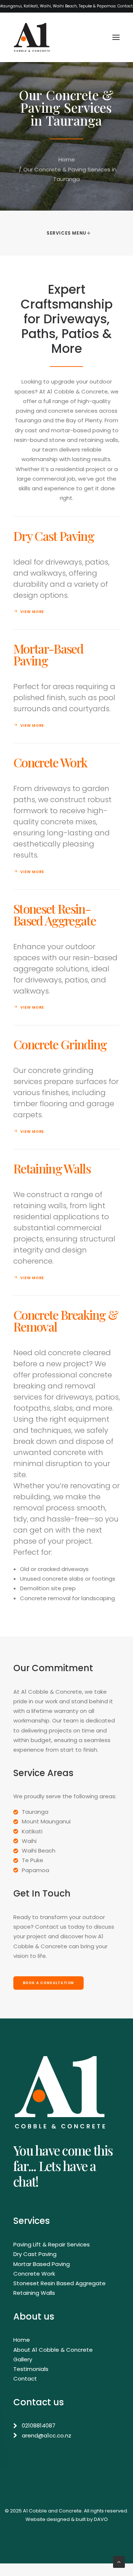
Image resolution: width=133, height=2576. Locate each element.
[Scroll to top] (119, 2561)
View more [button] (32, 612)
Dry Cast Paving (35, 2254)
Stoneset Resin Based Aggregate (59, 2283)
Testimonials (31, 2369)
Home (67, 159)
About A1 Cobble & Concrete (53, 2350)
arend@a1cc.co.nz (47, 2435)
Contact (25, 2379)
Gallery (23, 2359)
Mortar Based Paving (42, 2264)
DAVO (101, 2519)
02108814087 (39, 2425)
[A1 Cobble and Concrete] (32, 37)
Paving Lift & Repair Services (52, 2244)
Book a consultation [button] (49, 1983)
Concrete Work (34, 2274)
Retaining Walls (34, 2293)
